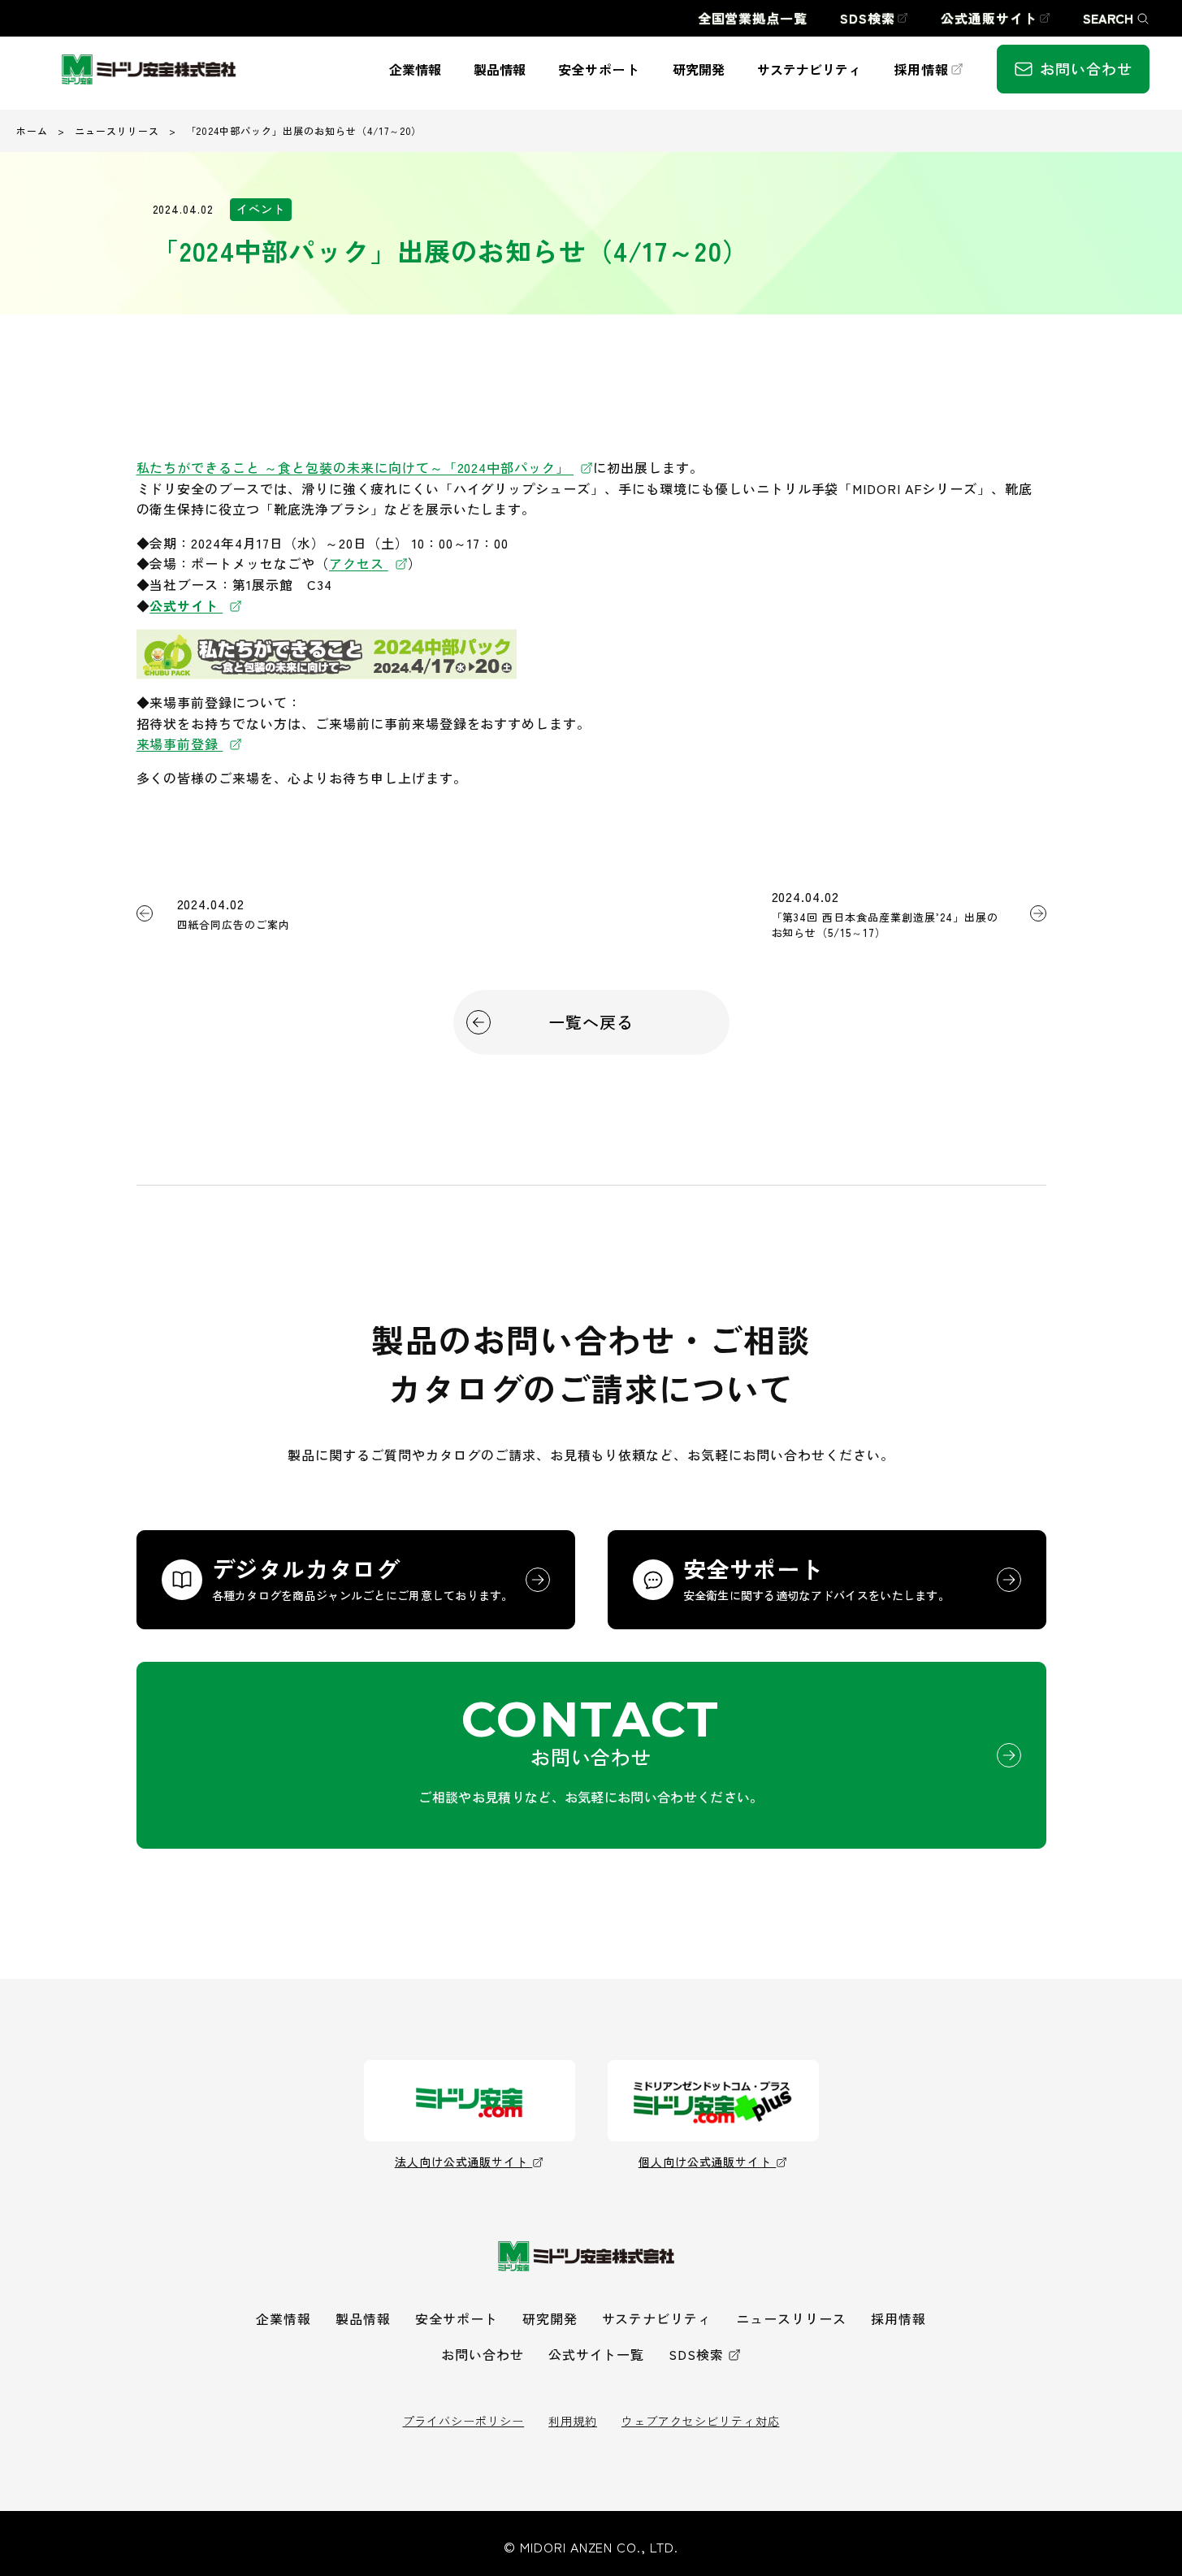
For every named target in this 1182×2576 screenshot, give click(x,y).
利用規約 (573, 2421)
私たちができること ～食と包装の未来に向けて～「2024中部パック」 (353, 467)
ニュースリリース (117, 130)
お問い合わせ (483, 2354)
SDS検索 (696, 2354)
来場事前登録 (180, 744)
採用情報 (898, 2318)
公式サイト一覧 (597, 2354)
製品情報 (363, 2318)
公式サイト (186, 605)
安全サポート (457, 2318)
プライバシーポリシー (464, 2421)
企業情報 (284, 2318)
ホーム (32, 130)
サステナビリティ (657, 2318)
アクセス (359, 563)
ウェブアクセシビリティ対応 (700, 2421)
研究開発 (550, 2318)
